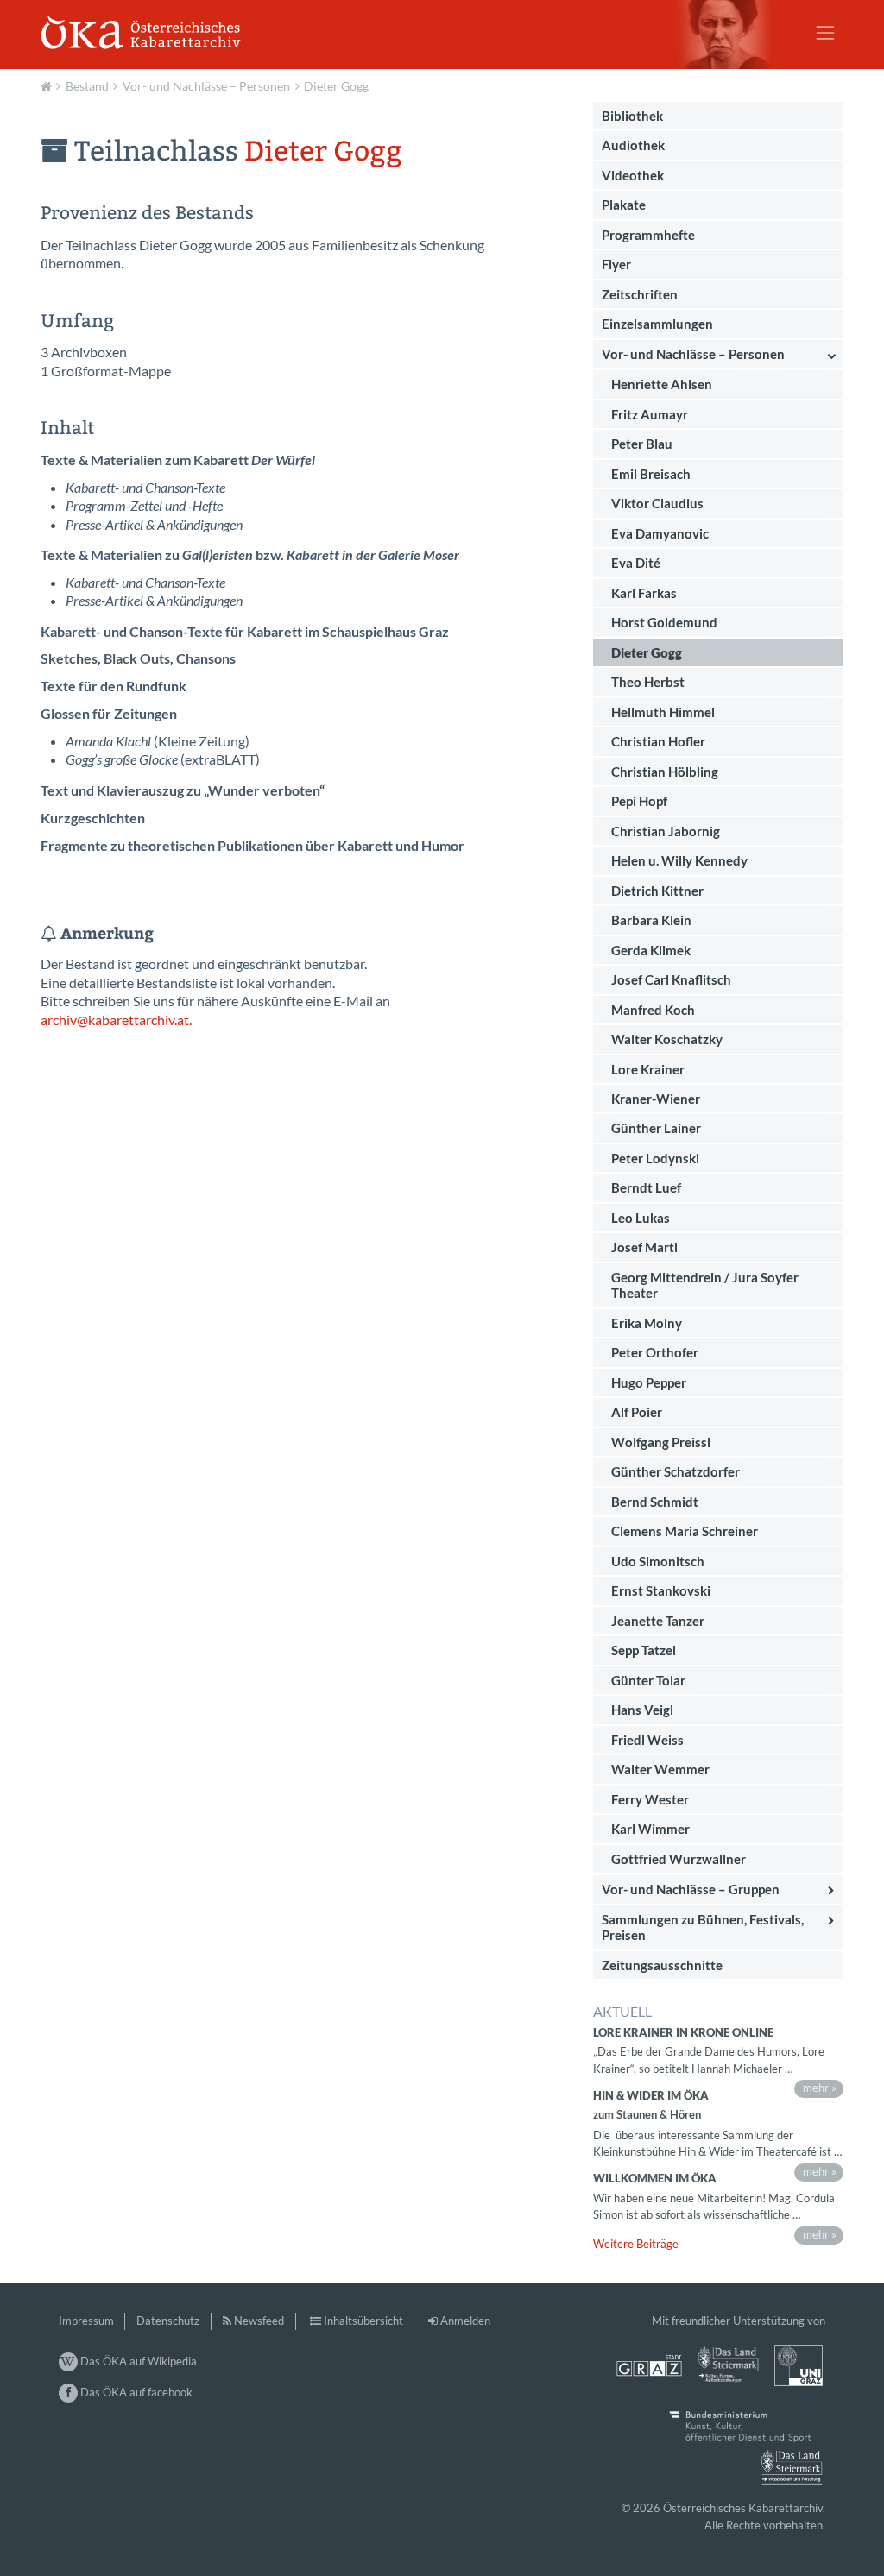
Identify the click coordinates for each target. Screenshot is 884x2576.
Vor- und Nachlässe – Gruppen (691, 1889)
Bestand (87, 86)
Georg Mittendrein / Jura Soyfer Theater (705, 1285)
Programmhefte (648, 235)
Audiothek (633, 145)
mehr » (820, 2088)
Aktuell (48, 85)
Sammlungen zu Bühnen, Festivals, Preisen (703, 1927)
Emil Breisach (651, 474)
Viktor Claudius (657, 503)
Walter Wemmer (660, 1769)
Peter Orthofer (655, 1352)
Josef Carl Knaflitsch (671, 979)
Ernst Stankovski (661, 1590)
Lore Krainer (648, 1069)
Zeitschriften (640, 294)
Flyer (616, 264)
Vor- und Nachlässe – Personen (206, 86)
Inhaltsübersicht (363, 2321)
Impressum (86, 2321)
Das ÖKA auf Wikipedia (137, 2361)
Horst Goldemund (664, 622)
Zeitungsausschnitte (662, 1965)
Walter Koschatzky (667, 1039)
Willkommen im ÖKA (655, 2178)
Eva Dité (636, 563)
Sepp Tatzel (644, 1650)
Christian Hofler (658, 741)
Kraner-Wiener (656, 1099)
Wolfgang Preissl (661, 1442)
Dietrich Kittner (657, 891)
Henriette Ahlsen (662, 384)
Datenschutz (168, 2321)
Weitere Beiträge (636, 2244)
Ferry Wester (650, 1799)
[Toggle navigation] (825, 33)
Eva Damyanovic (660, 533)
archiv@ (64, 1020)
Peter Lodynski (655, 1158)
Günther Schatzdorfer (676, 1471)
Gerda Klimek (651, 950)
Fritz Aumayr (650, 414)
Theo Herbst (648, 682)
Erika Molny (647, 1323)
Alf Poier (637, 1412)
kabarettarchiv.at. (140, 1020)
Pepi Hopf (639, 801)
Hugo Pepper (649, 1382)
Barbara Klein (651, 920)
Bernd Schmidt (655, 1502)
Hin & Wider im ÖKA (651, 2095)
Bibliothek (632, 116)
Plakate (624, 205)
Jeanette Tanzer (658, 1621)
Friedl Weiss (647, 1740)
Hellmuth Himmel (663, 712)
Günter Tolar (648, 1680)
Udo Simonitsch (658, 1561)
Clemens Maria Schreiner (685, 1531)
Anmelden (465, 2321)
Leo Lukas (641, 1218)
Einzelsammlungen (657, 324)
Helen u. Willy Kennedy (679, 860)
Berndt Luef (646, 1187)
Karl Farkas (644, 593)
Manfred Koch (653, 1010)
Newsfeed (259, 2321)
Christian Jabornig (666, 831)
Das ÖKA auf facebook (135, 2392)
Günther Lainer (656, 1128)
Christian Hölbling (665, 772)
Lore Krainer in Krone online (683, 2032)
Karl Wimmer (650, 1829)
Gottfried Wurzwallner (679, 1859)
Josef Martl (644, 1247)
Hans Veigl (642, 1710)
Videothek (633, 175)
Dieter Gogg (336, 86)
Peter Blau (642, 444)
